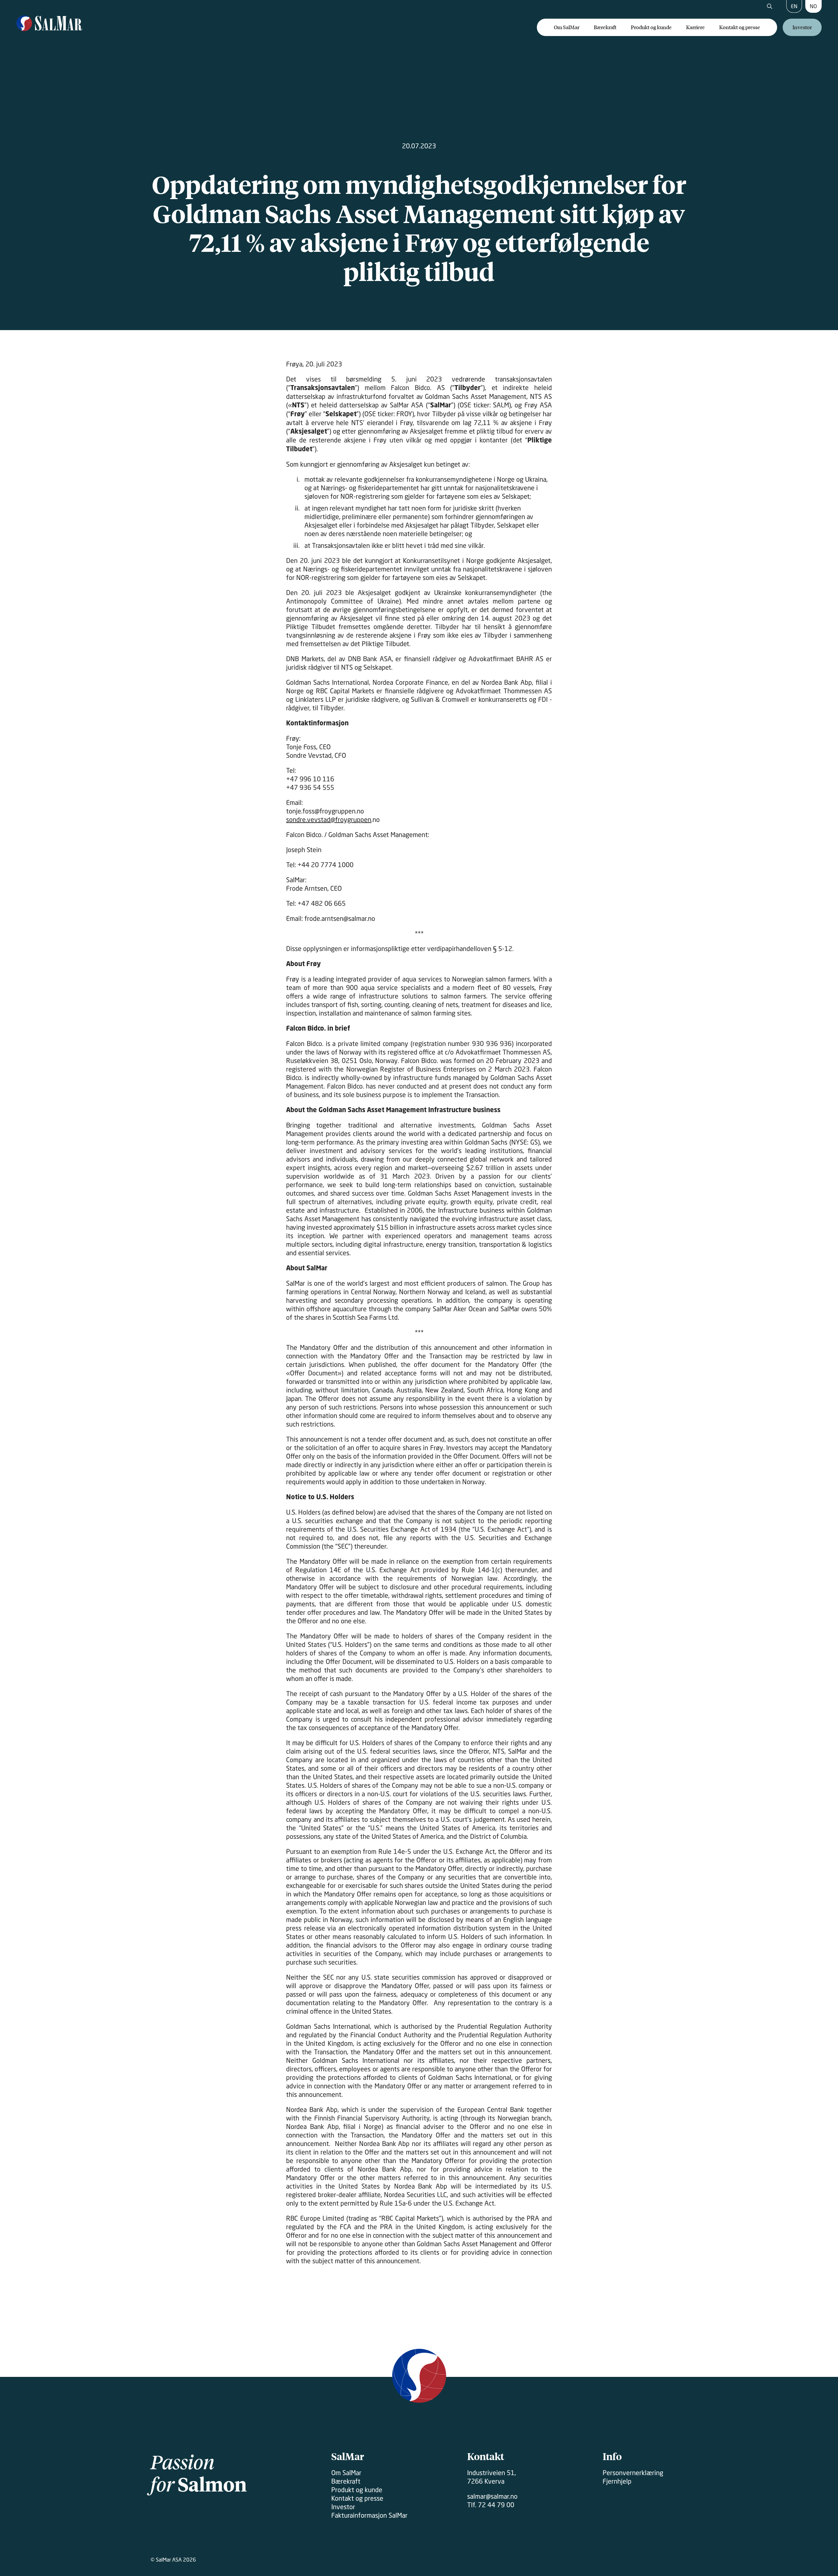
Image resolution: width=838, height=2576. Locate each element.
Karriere (695, 27)
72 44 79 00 (496, 2505)
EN (794, 6)
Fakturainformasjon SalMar (369, 2515)
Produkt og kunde (651, 27)
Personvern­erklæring (633, 2473)
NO (813, 6)
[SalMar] (49, 24)
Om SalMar (567, 27)
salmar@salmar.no (492, 2496)
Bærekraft (605, 27)
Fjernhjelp (617, 2481)
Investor (802, 27)
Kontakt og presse (740, 27)
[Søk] (770, 7)
